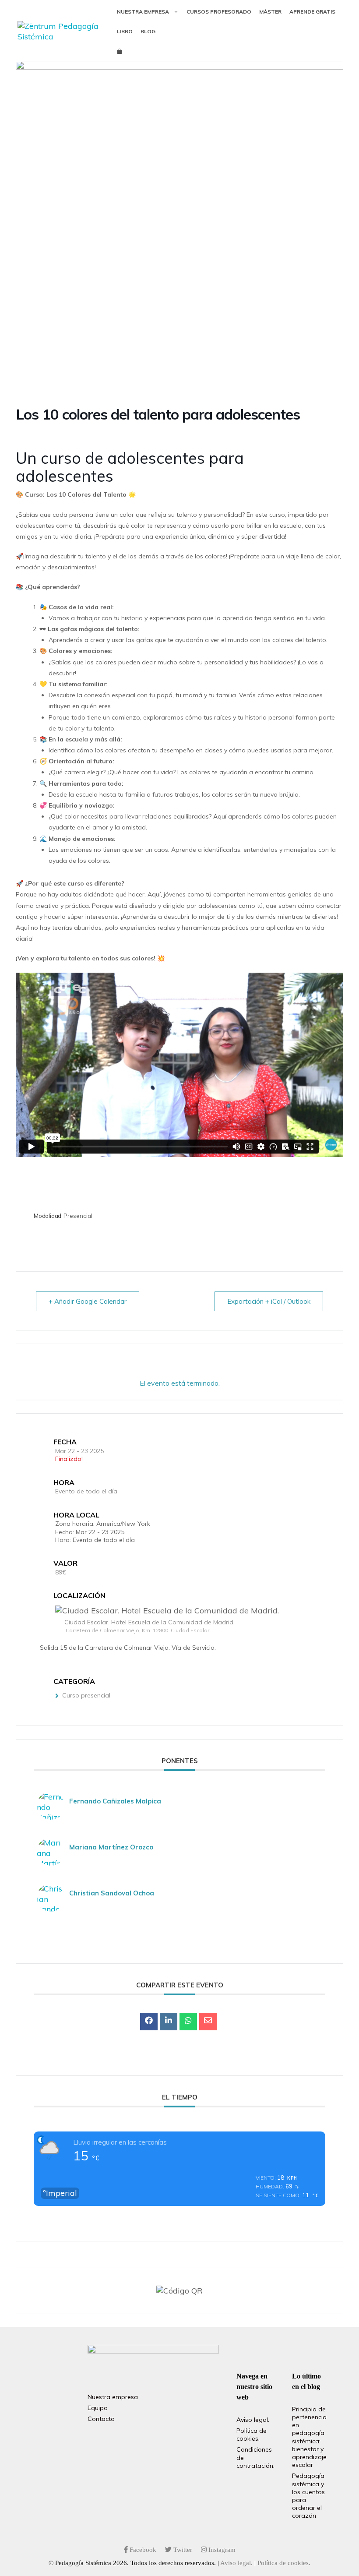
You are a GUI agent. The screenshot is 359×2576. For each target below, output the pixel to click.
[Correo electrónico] (208, 2022)
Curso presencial (86, 1695)
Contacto (101, 2419)
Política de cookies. (252, 2435)
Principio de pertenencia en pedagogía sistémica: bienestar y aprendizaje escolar (309, 2437)
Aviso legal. (253, 2420)
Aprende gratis (312, 12)
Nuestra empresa (143, 12)
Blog (148, 31)
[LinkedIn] (169, 2022)
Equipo (98, 2408)
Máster (270, 12)
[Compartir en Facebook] (149, 2022)
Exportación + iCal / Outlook (269, 1301)
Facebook (142, 2550)
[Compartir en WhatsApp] (188, 2022)
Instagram (221, 2550)
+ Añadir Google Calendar (88, 1301)
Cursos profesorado (219, 12)
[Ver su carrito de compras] (120, 51)
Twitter (182, 2550)
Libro (125, 31)
